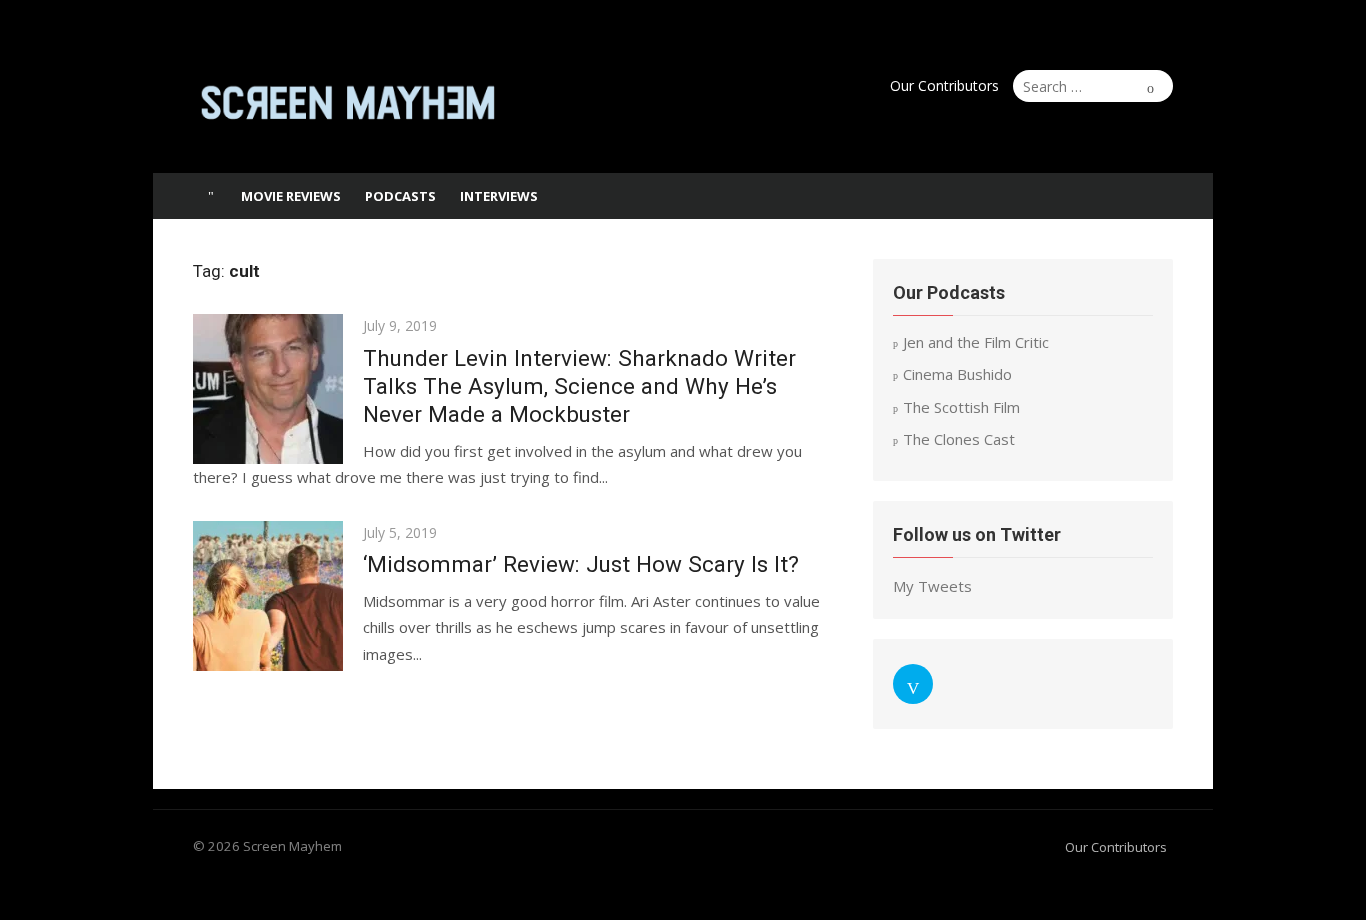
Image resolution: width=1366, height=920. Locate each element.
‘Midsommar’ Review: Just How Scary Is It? (581, 564)
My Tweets (932, 586)
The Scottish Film (961, 407)
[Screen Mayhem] (211, 196)
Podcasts (400, 196)
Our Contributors (944, 85)
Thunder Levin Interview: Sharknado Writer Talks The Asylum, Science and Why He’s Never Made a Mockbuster (579, 386)
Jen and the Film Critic (976, 342)
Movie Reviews (291, 196)
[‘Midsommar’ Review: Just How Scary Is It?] (268, 596)
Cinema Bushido (957, 374)
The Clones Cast (959, 439)
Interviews (499, 196)
